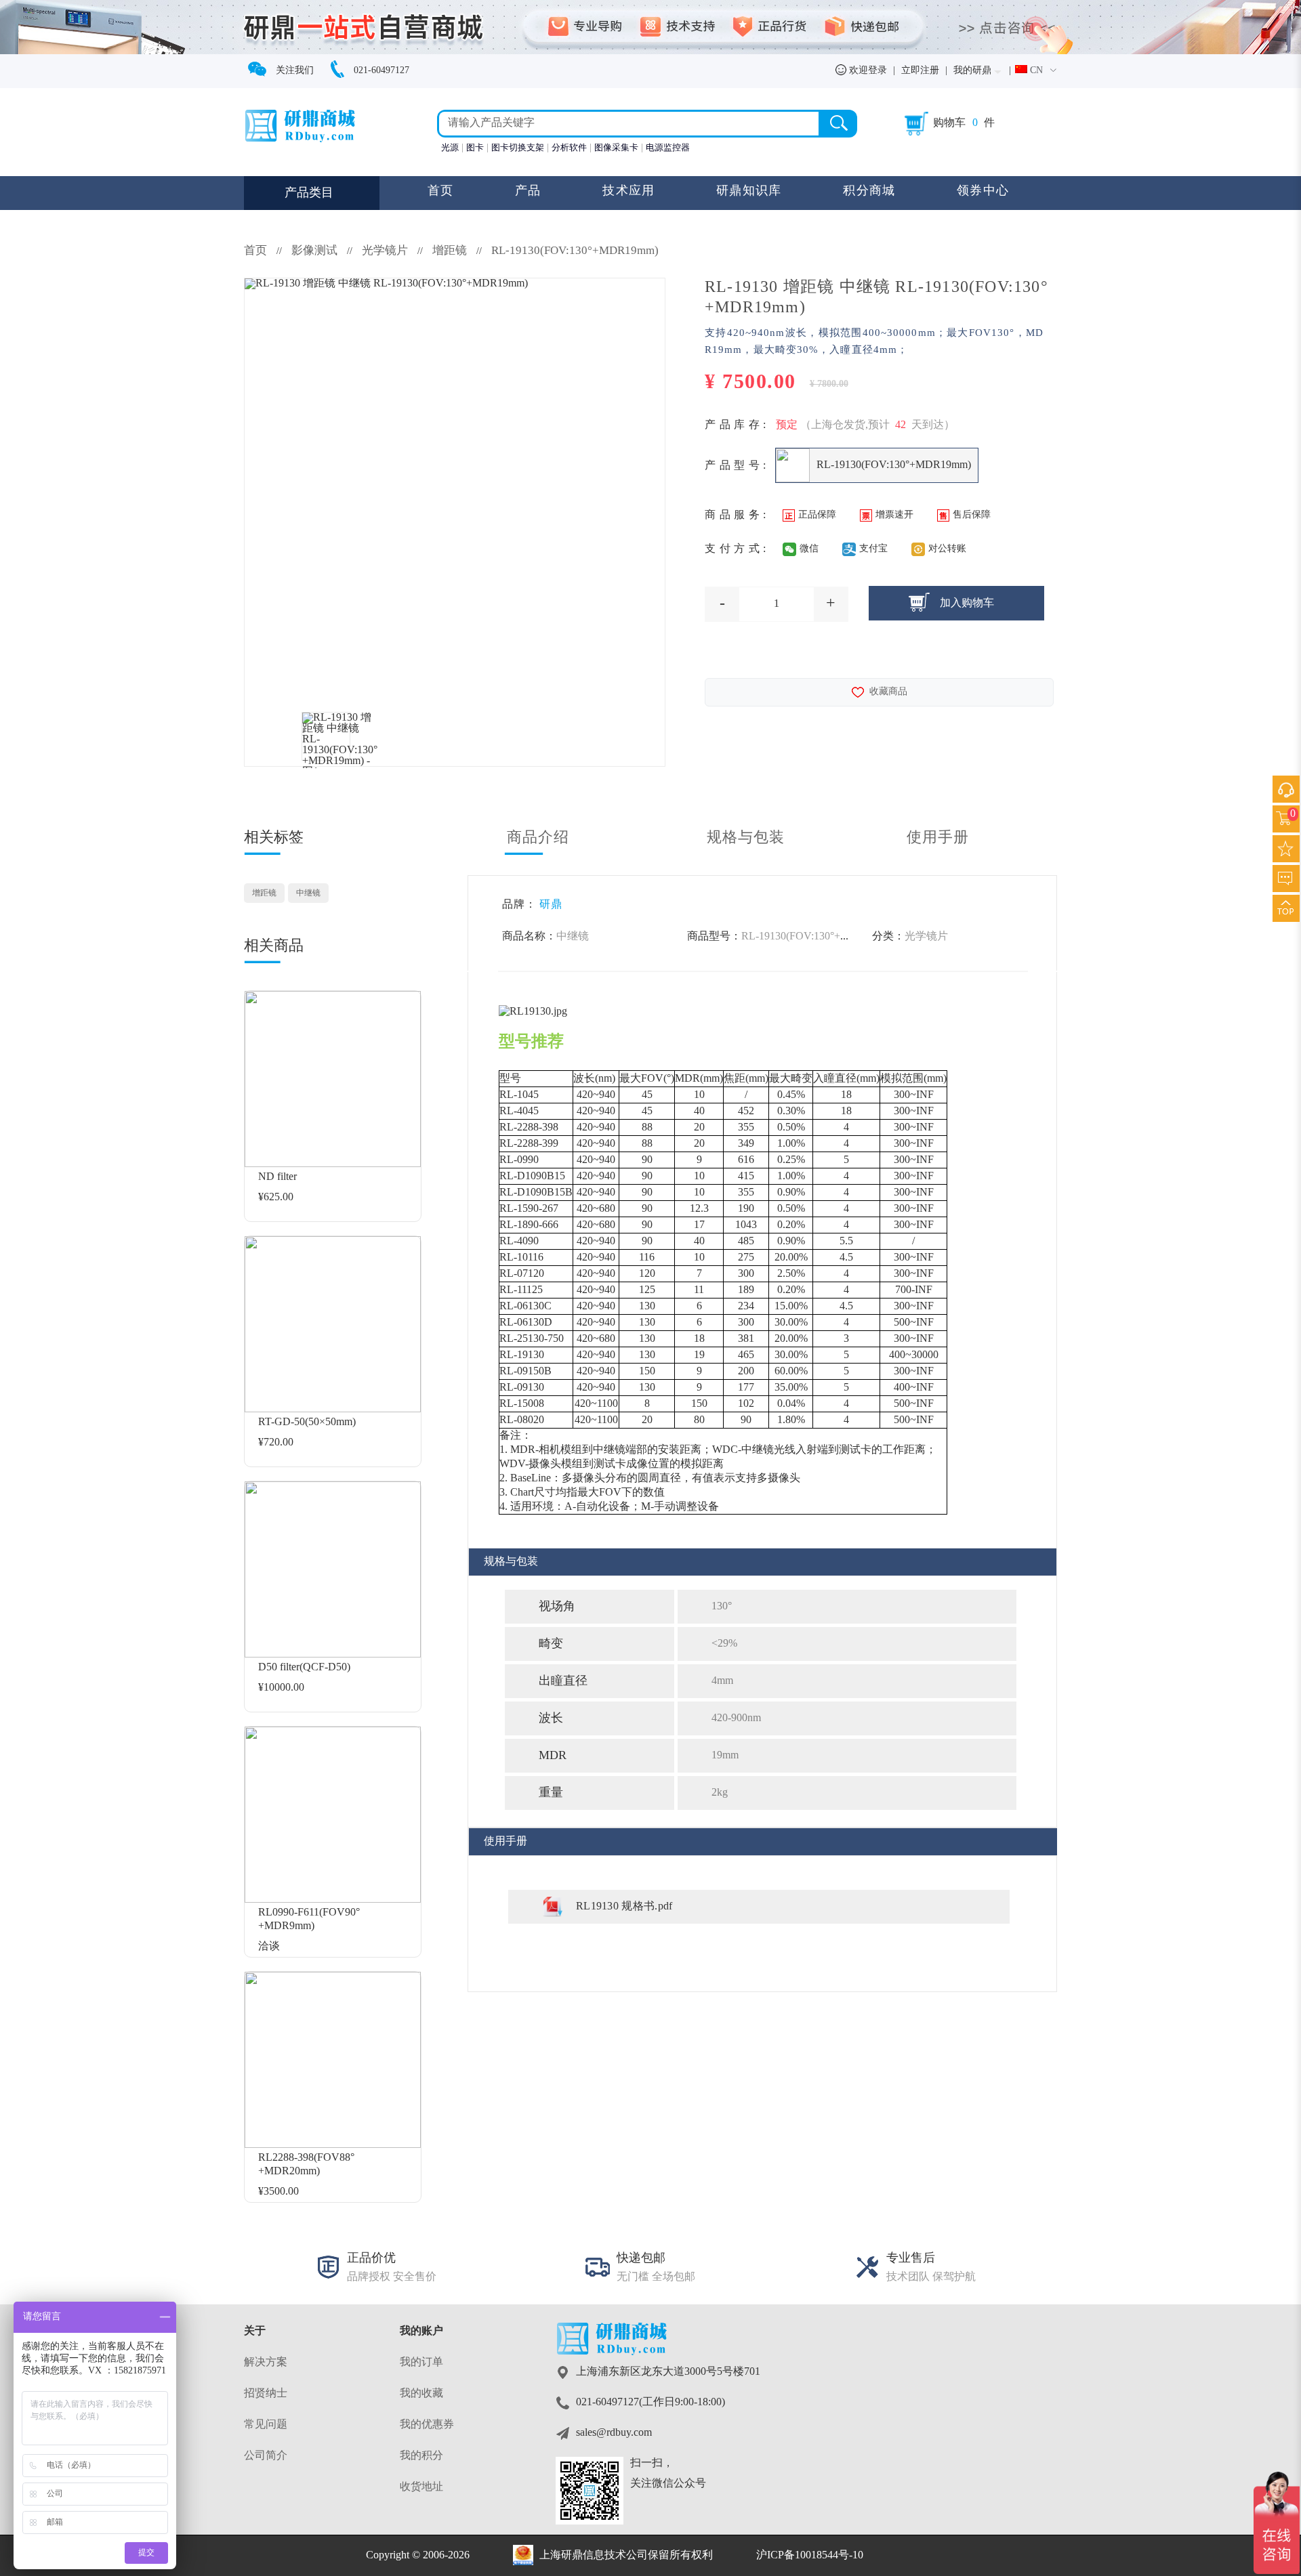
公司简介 (266, 2456)
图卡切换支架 (518, 148)
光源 (450, 148)
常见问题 (266, 2425)
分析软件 (569, 148)
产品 (528, 191)
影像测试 (314, 251)
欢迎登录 (867, 71)
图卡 (475, 148)
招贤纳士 (266, 2393)
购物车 (949, 123)
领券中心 (983, 191)
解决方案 (266, 2362)
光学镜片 (386, 251)
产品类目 (309, 193)
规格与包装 (746, 838)
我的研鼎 (972, 71)
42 (901, 425)
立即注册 (920, 71)
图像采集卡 (616, 148)
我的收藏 (421, 2393)
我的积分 (421, 2456)
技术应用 (628, 191)
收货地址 (421, 2487)
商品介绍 (538, 838)
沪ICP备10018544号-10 (810, 2555)
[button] (1036, 71)
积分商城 (869, 191)
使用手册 (938, 838)
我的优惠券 (427, 2425)
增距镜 (450, 251)
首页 (441, 191)
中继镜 (308, 893)
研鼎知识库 (749, 191)
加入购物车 (967, 603)
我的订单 (421, 2362)
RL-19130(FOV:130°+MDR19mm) (575, 251)
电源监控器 (668, 148)
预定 (787, 425)
